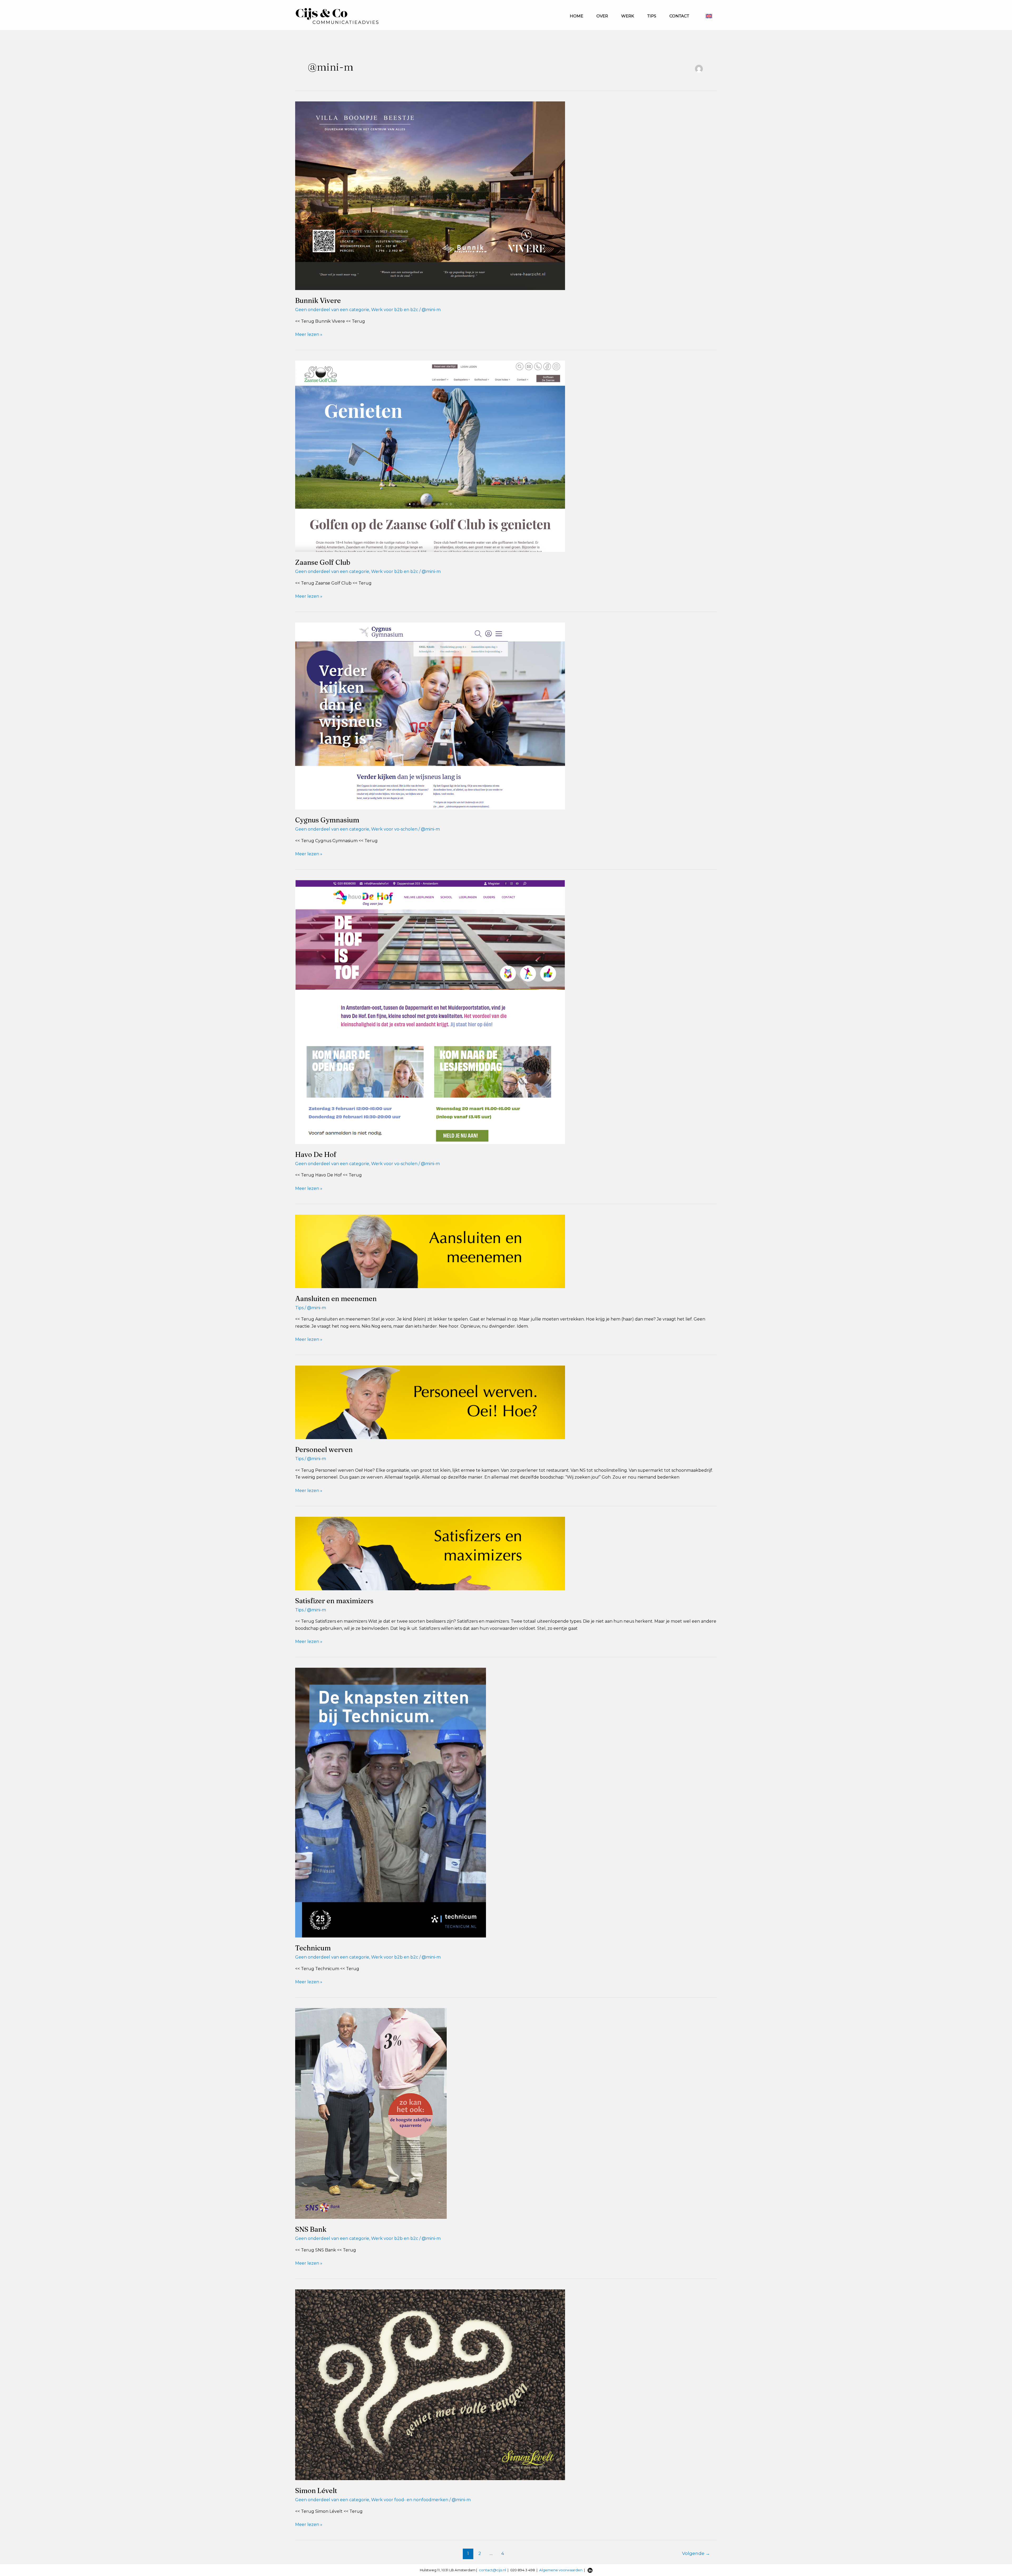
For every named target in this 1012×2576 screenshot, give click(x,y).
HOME (576, 16)
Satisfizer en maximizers (334, 1601)
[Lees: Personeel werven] (430, 1402)
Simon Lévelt (316, 2491)
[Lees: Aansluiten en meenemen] (430, 1251)
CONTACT (679, 16)
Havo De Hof (316, 1155)
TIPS (652, 16)
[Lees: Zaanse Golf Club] (430, 456)
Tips (299, 1308)
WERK (628, 16)
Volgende (696, 2553)
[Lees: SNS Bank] (371, 2113)
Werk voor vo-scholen (394, 829)
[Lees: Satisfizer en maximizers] (430, 1553)
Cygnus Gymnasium (327, 820)
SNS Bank (311, 2229)
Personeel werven (324, 1450)
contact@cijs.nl (492, 2570)
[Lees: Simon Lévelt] (430, 2384)
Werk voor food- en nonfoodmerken (410, 2500)
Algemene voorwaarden (561, 2570)
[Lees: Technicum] (391, 1802)
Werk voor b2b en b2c (395, 310)
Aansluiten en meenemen (336, 1299)
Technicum (313, 1948)
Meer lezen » (309, 335)
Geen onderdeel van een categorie (332, 310)
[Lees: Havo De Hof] (430, 1012)
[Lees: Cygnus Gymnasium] (430, 716)
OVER (602, 16)
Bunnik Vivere (318, 301)
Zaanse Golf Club (323, 562)
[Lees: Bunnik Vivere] (430, 195)
